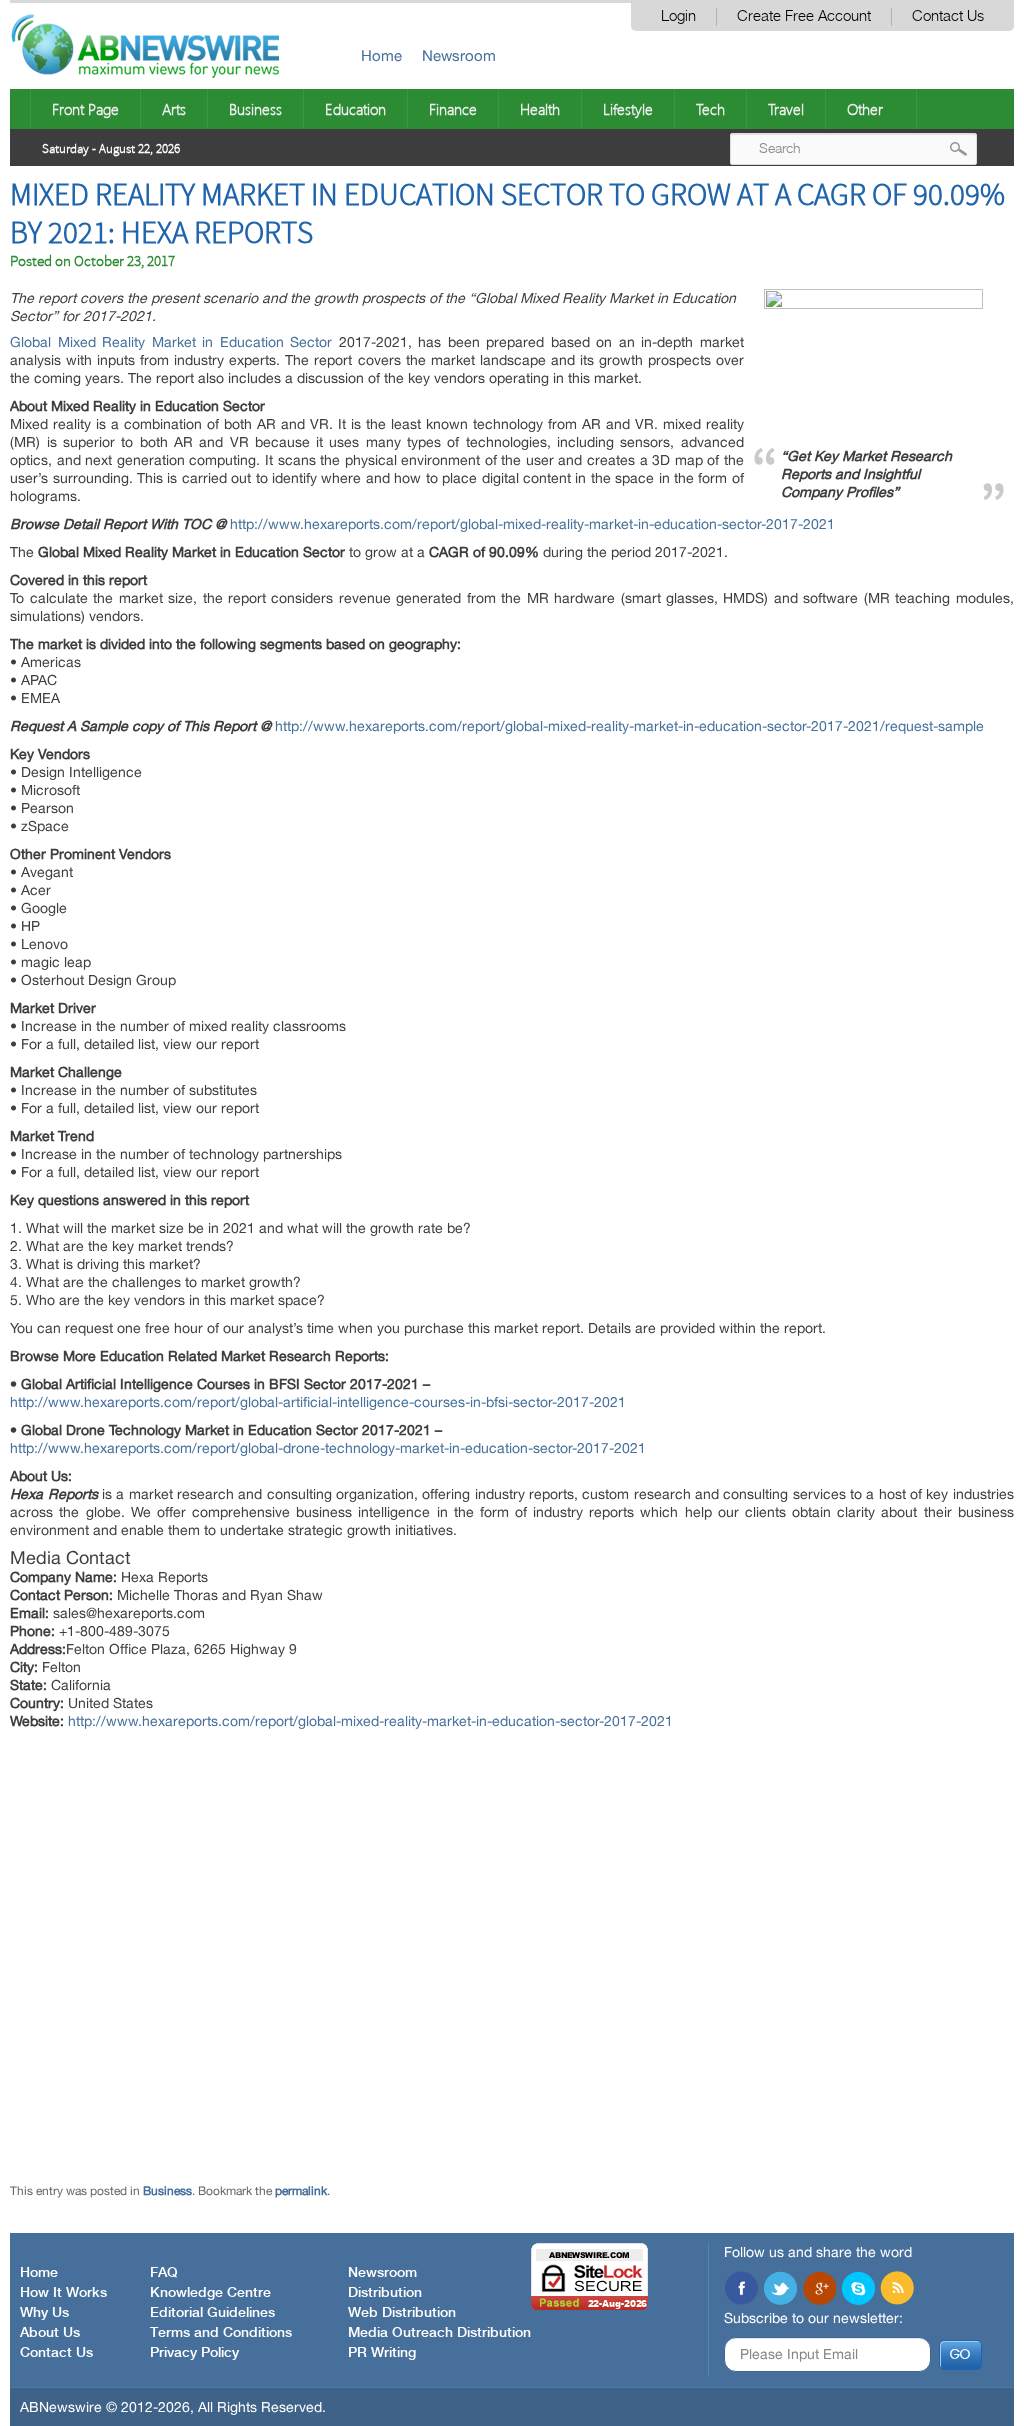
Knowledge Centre (210, 2293)
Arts (174, 109)
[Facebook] (741, 2290)
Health (540, 109)
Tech (710, 109)
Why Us (44, 2313)
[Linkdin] (819, 2290)
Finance (453, 109)
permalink (301, 2191)
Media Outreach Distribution (439, 2333)
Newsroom (459, 55)
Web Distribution (402, 2313)
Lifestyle (628, 109)
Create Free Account (804, 16)
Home (381, 55)
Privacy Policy (194, 2353)
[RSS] (897, 2290)
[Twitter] (780, 2290)
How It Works (63, 2293)
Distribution (385, 2293)
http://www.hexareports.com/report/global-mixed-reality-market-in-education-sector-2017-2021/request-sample (629, 726)
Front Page (85, 109)
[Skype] (858, 2290)
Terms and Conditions (221, 2333)
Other (865, 109)
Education (355, 109)
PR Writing (382, 2353)
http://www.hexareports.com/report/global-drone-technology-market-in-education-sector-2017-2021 (328, 1448)
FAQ (164, 2273)
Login (678, 16)
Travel (786, 109)
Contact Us (948, 16)
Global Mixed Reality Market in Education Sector (171, 342)
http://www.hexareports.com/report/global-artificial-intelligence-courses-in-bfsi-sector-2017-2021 (318, 1402)
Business (255, 109)
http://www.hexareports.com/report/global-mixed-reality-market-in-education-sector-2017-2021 (532, 524)
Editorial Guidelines (212, 2313)
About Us (50, 2333)
